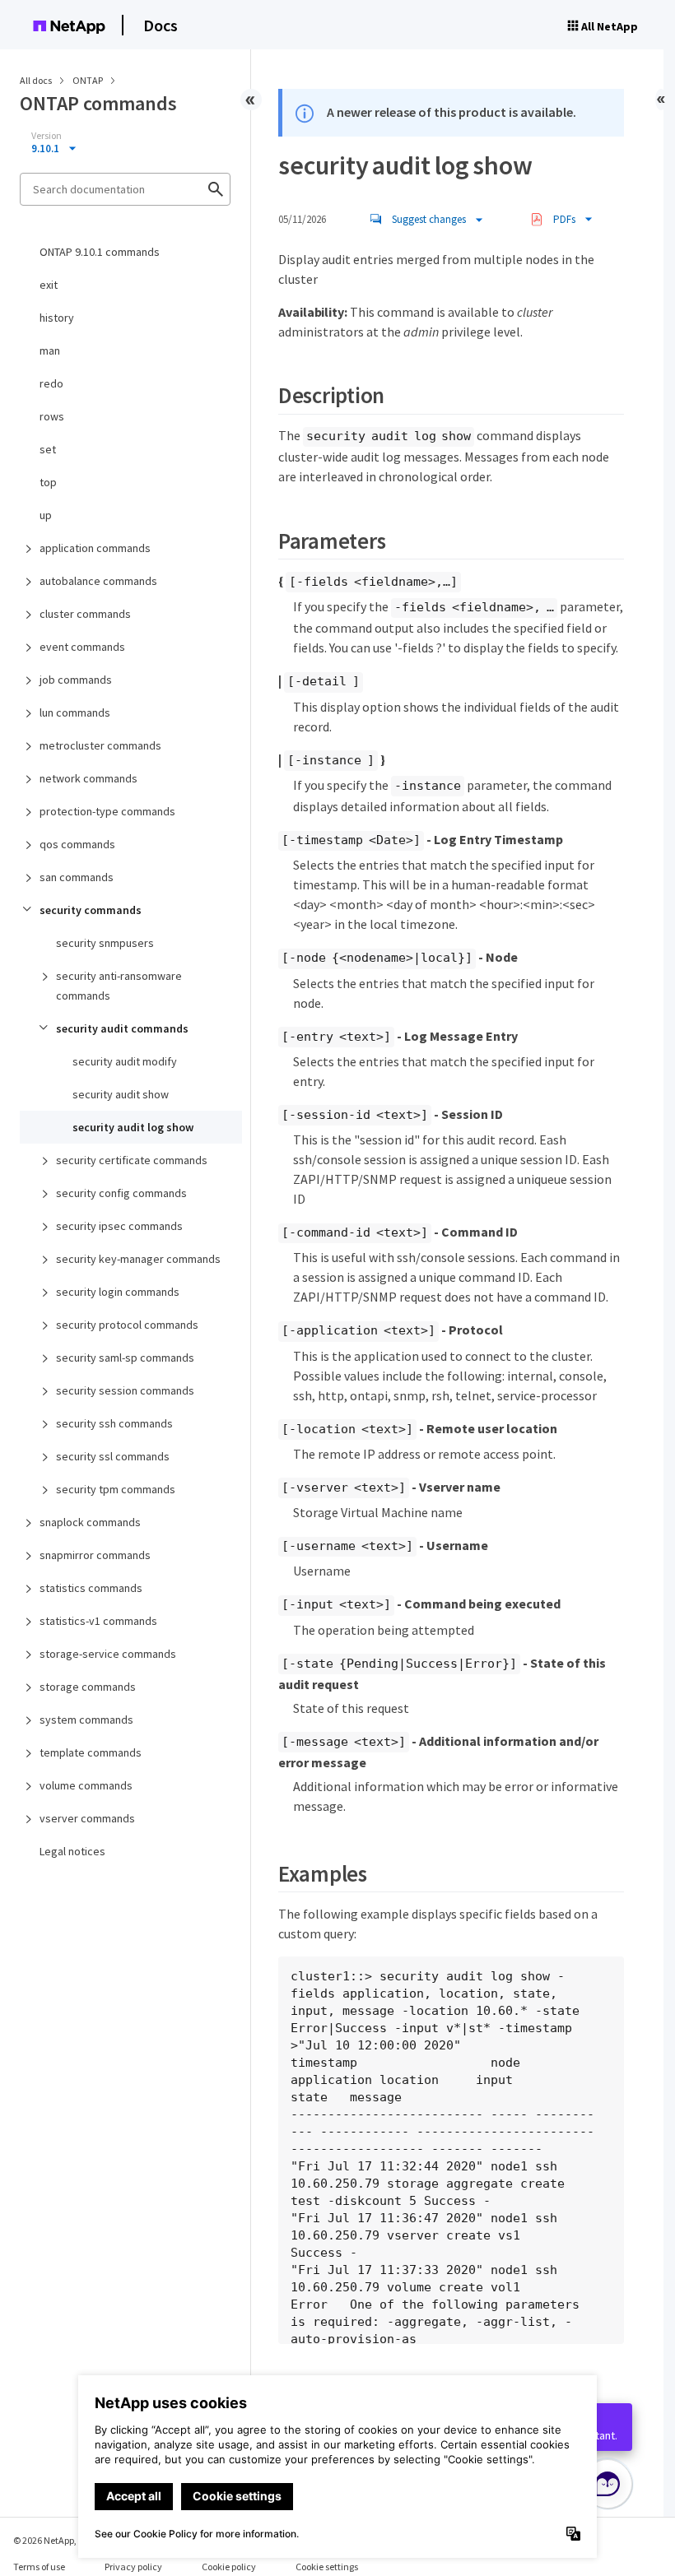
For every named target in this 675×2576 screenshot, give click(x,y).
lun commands (75, 712)
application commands (95, 548)
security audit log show (133, 1127)
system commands (86, 1720)
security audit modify (125, 1061)
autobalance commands (98, 581)
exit (49, 285)
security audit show (121, 1094)
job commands (76, 680)
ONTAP (88, 80)
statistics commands (91, 1588)
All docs (36, 80)
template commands (91, 1752)
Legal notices (72, 1851)
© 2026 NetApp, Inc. (54, 2540)
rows (52, 416)
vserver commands (87, 1818)
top (48, 482)
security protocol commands (127, 1325)
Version (47, 136)
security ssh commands (114, 1423)
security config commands (121, 1193)
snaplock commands (90, 1522)
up (46, 515)
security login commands (118, 1292)
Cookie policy (229, 2567)
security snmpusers (105, 943)
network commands (88, 778)
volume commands (86, 1785)
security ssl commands (113, 1456)
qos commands (77, 844)
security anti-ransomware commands (119, 986)
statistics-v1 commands (98, 1621)
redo (51, 383)
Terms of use (39, 2567)
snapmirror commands (95, 1555)
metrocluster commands (100, 745)
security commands (91, 910)
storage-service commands (108, 1654)
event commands (82, 647)
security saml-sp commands (125, 1358)
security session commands (125, 1390)
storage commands (88, 1687)
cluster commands (85, 614)
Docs (161, 25)
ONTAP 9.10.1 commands (100, 252)
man (50, 350)
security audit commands (122, 1028)
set (48, 449)
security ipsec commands (119, 1226)
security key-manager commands (138, 1259)
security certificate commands (132, 1160)
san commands (77, 877)
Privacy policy (133, 2567)
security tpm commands (116, 1489)
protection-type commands (107, 811)
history (57, 318)
